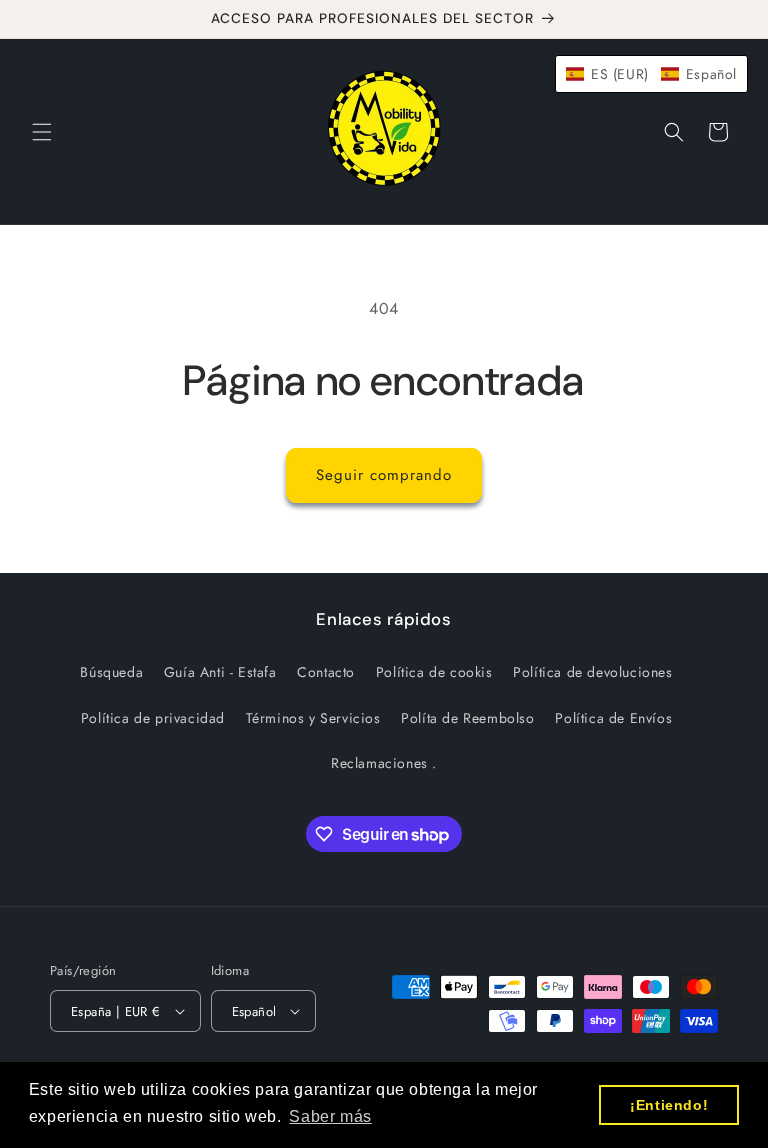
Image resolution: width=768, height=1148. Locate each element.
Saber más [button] (330, 1116)
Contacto (326, 672)
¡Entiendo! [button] (669, 1105)
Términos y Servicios (313, 718)
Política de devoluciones (592, 672)
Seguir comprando (384, 475)
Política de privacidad (153, 718)
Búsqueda (111, 672)
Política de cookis (434, 672)
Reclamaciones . (384, 763)
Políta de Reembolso (467, 718)
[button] (42, 132)
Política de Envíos (613, 718)
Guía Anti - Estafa (220, 672)
